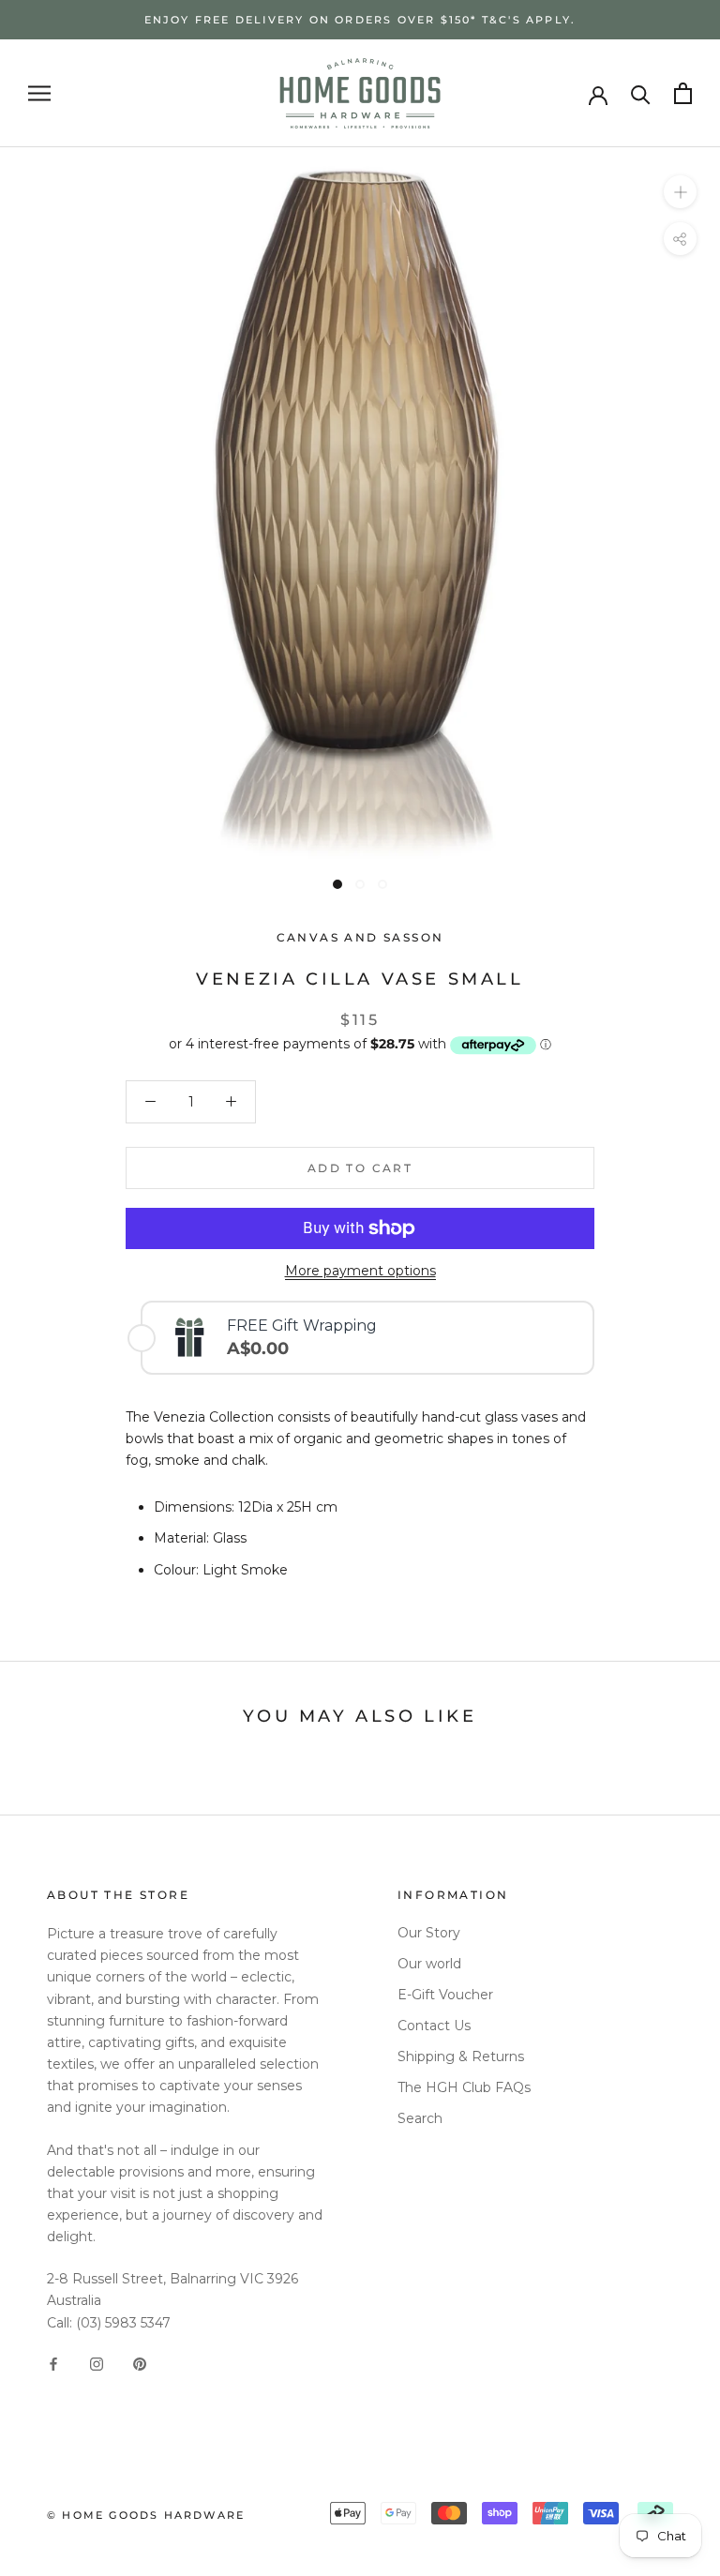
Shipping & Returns (461, 2056)
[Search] (641, 93)
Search (420, 2118)
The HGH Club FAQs (464, 2087)
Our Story (429, 1933)
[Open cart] (683, 93)
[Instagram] (97, 2364)
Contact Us (434, 2026)
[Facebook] (53, 2364)
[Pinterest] (140, 2364)
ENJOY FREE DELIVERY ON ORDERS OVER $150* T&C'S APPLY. (360, 20)
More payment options (360, 1271)
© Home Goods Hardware (146, 2515)
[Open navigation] (39, 93)
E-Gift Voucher (445, 1995)
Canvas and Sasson (360, 937)
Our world (429, 1964)
